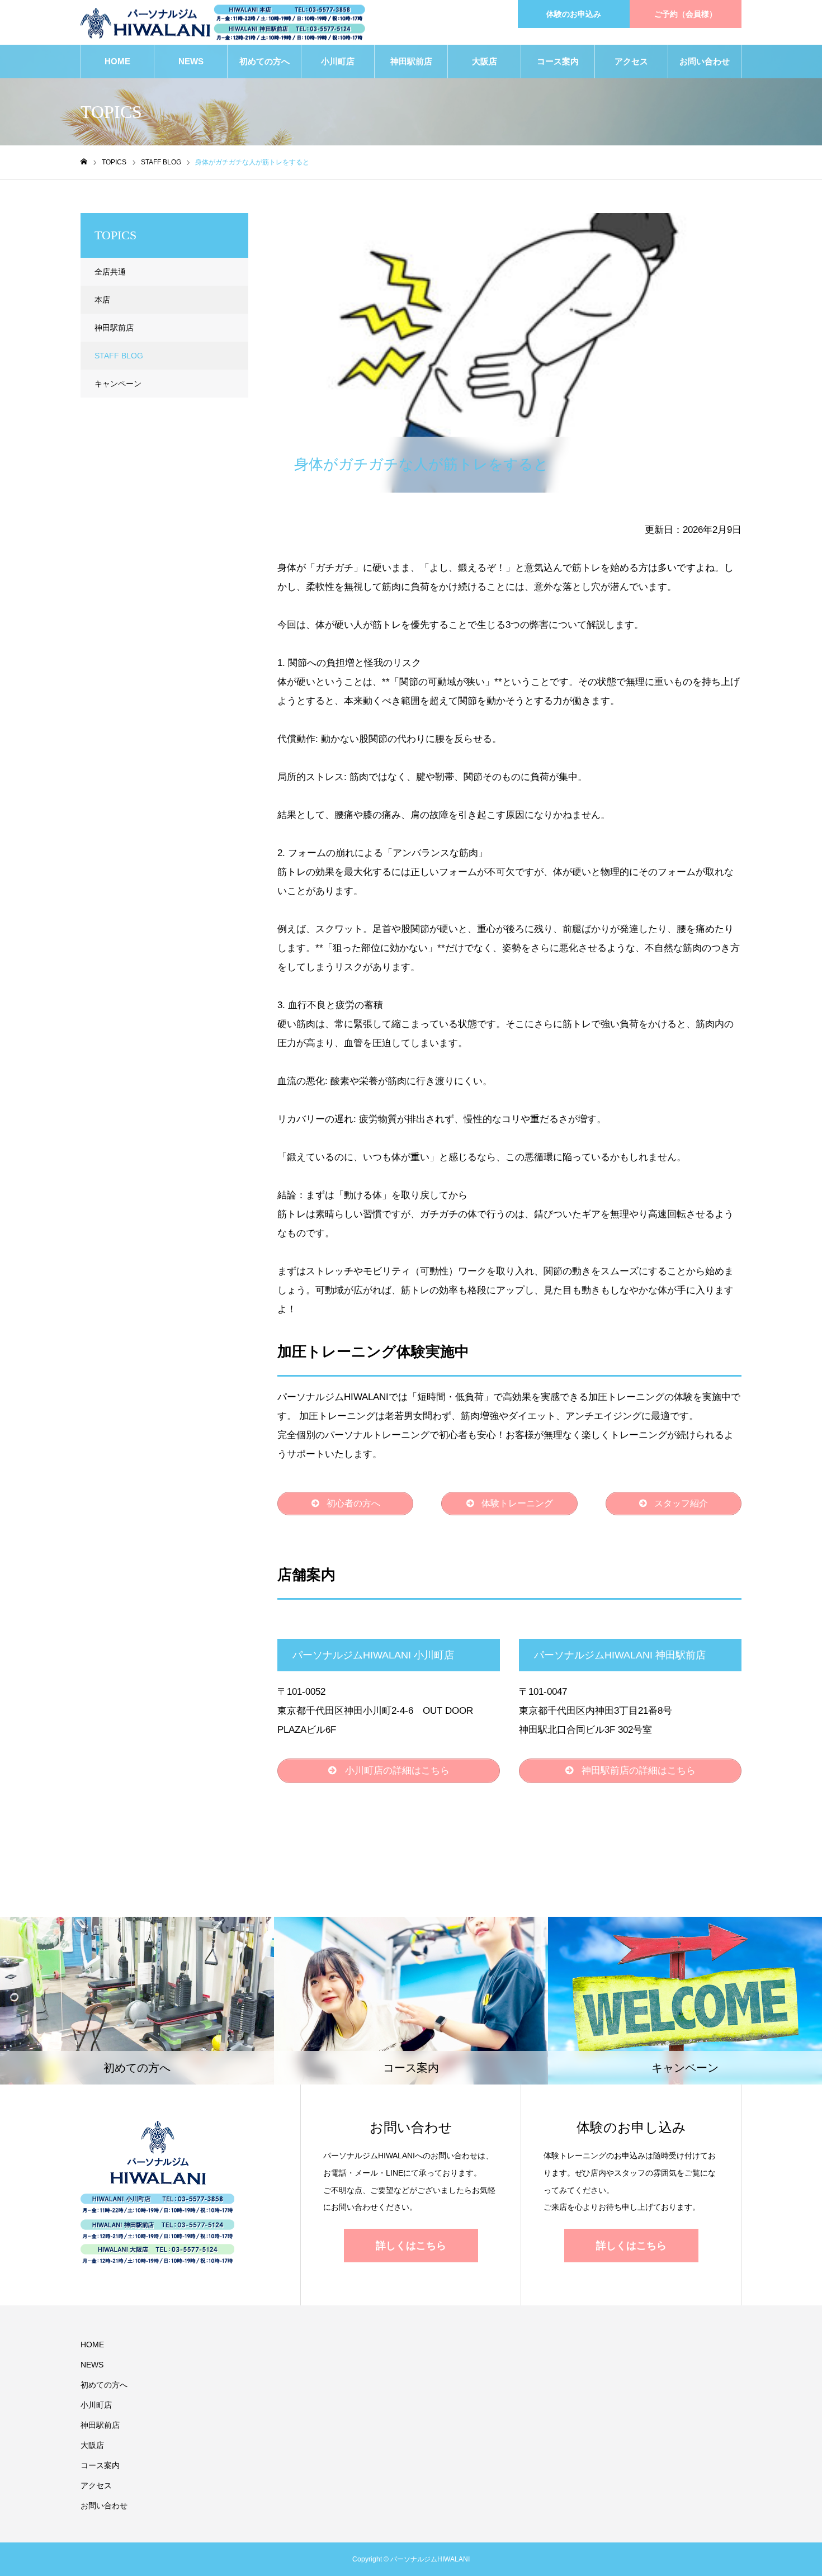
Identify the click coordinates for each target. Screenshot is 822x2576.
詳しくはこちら (411, 2246)
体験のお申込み (574, 14)
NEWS (191, 61)
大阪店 (485, 61)
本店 (102, 300)
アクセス (631, 61)
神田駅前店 (411, 61)
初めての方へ (264, 61)
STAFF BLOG (316, 223)
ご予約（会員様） (686, 14)
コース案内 (558, 61)
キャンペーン (118, 384)
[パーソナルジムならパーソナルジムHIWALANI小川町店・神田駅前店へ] (223, 23)
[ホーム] (84, 162)
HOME (117, 61)
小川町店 (338, 61)
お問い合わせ (705, 61)
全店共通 (110, 272)
